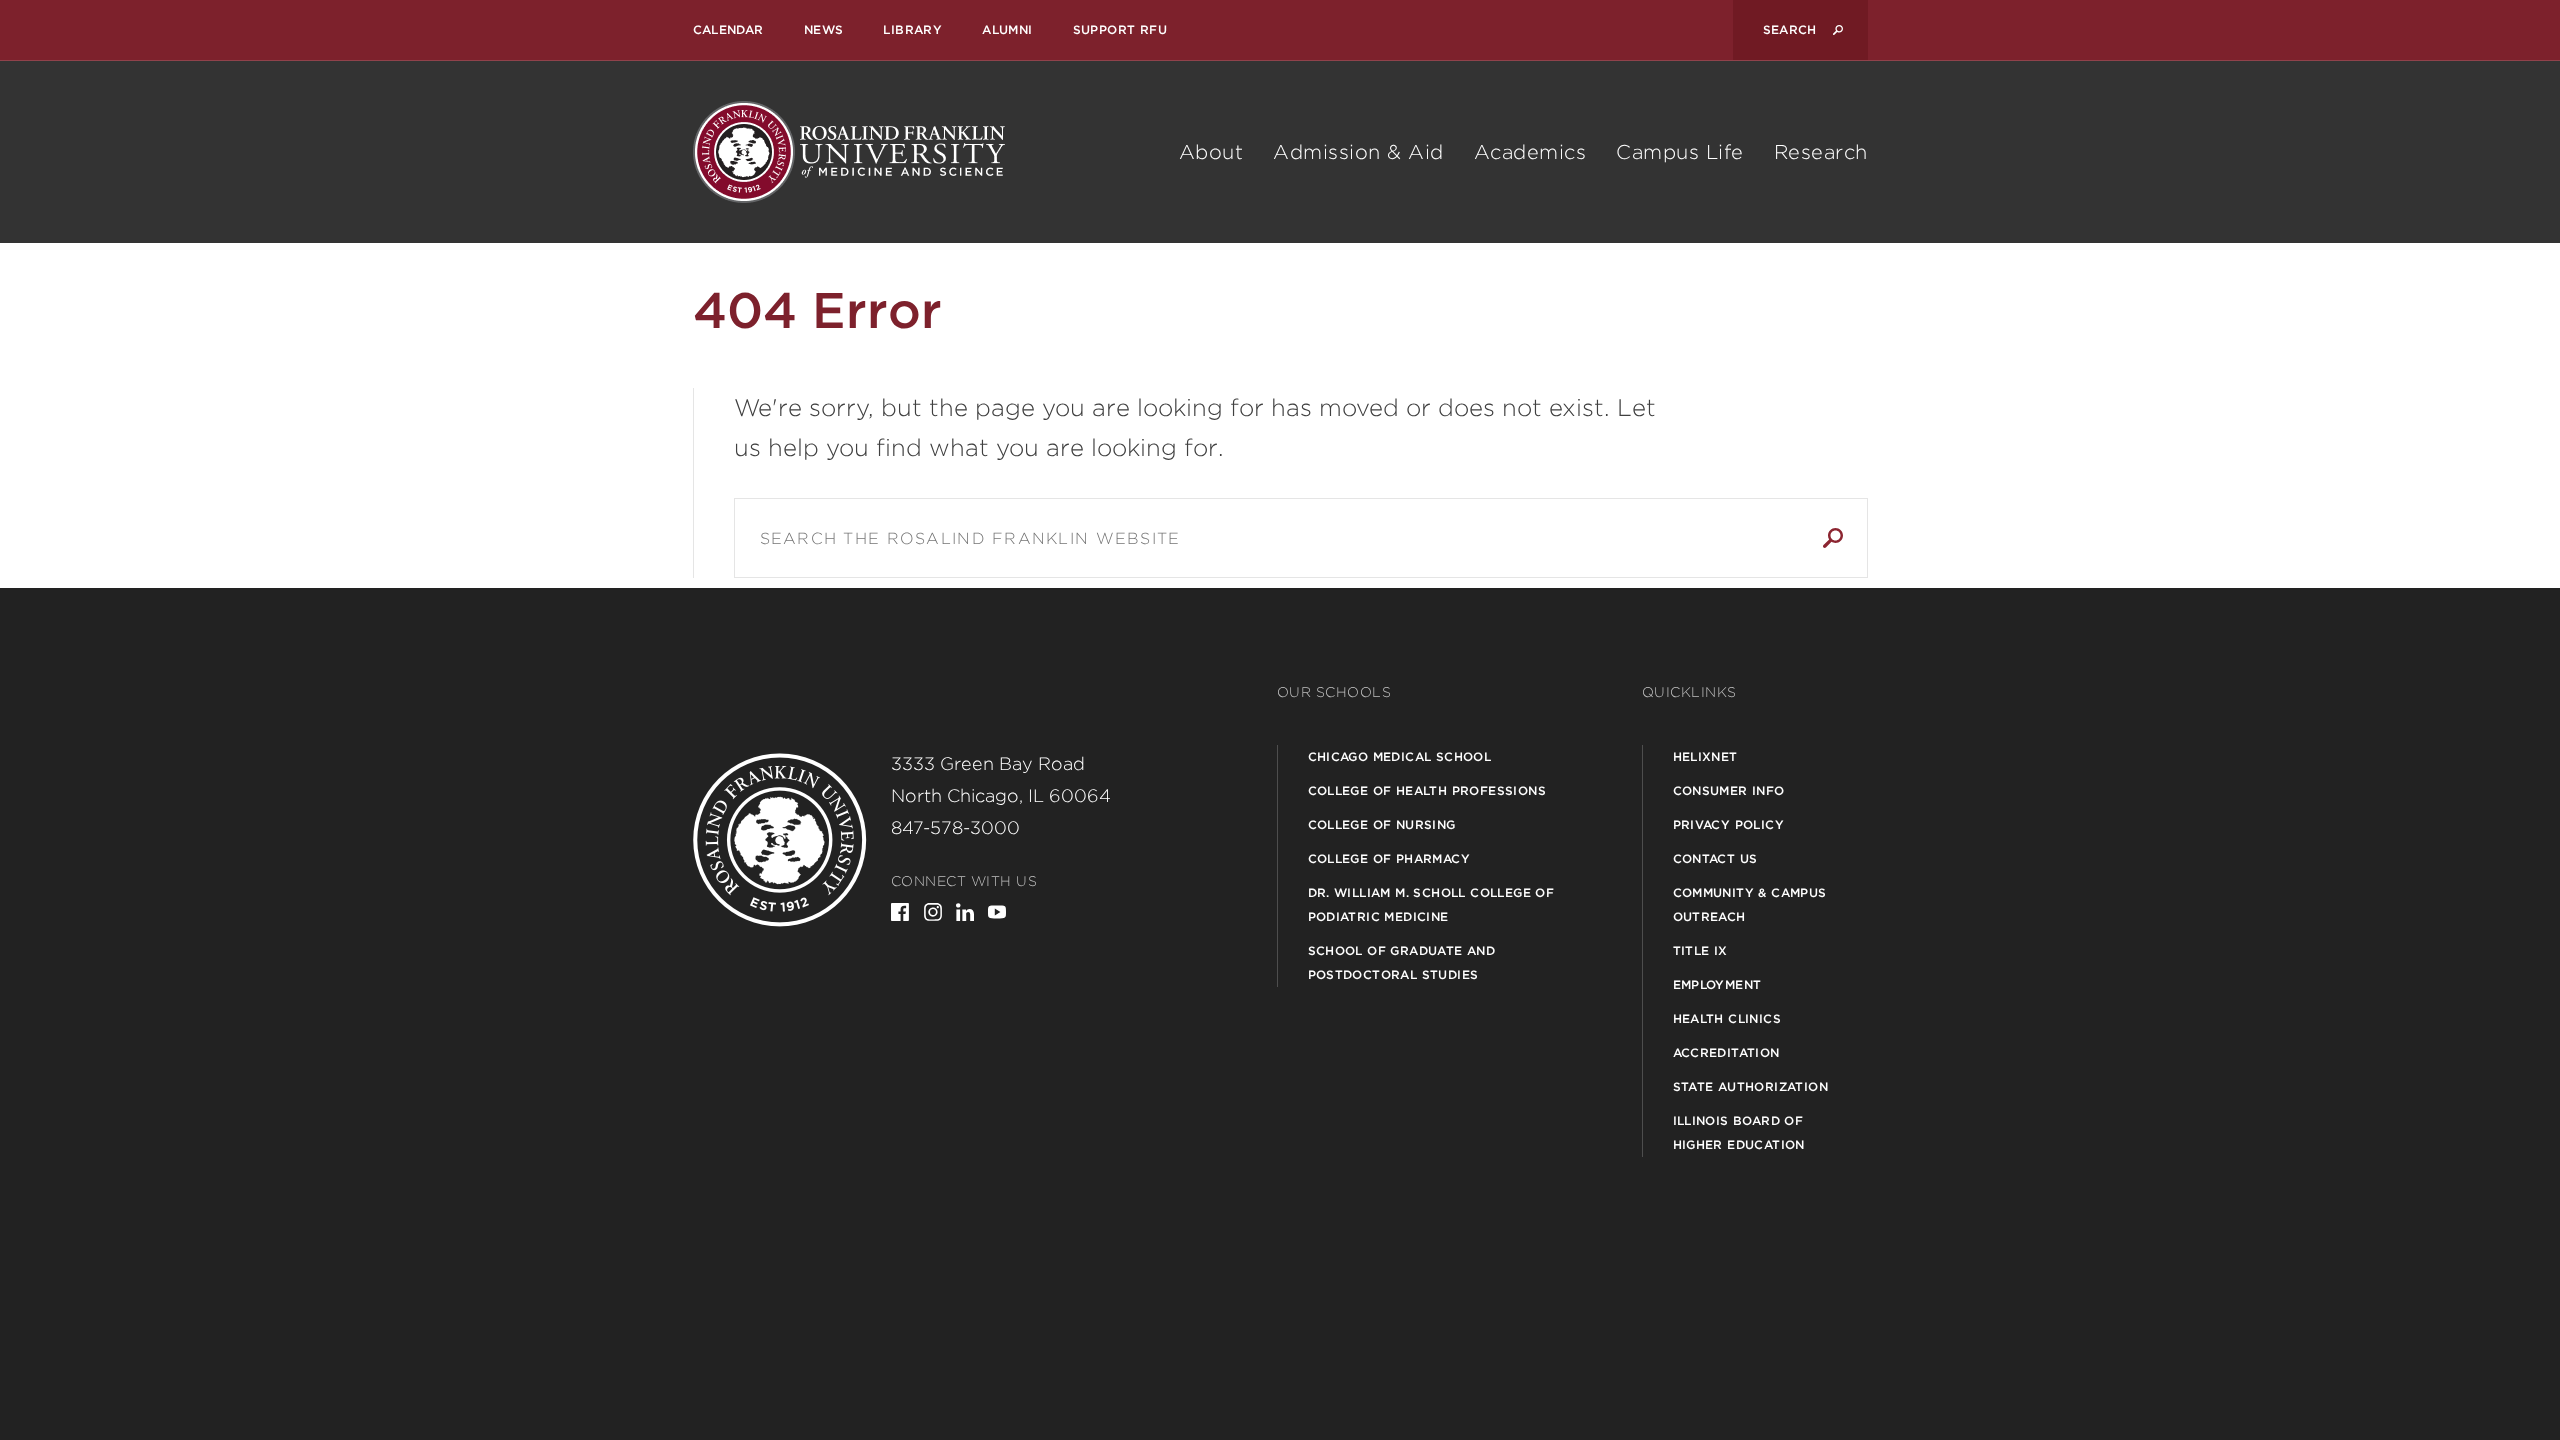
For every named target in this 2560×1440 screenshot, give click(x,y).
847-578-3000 (955, 827)
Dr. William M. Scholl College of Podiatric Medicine (1431, 904)
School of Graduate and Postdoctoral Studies (1402, 962)
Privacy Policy (1729, 824)
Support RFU (1120, 29)
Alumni (1007, 29)
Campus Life (1680, 152)
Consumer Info (1729, 790)
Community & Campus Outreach (1750, 904)
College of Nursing (1382, 824)
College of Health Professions (1427, 790)
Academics (1530, 152)
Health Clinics (1727, 1018)
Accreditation (1726, 1052)
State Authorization (1751, 1086)
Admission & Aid (1358, 152)
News (824, 29)
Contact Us (1715, 858)
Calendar (728, 29)
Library (912, 29)
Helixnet (1705, 756)
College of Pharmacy (1389, 858)
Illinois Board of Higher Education (1739, 1132)
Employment (1717, 984)
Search (1833, 538)
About (1211, 152)
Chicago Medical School (1400, 756)
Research (1821, 152)
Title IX (1700, 950)
